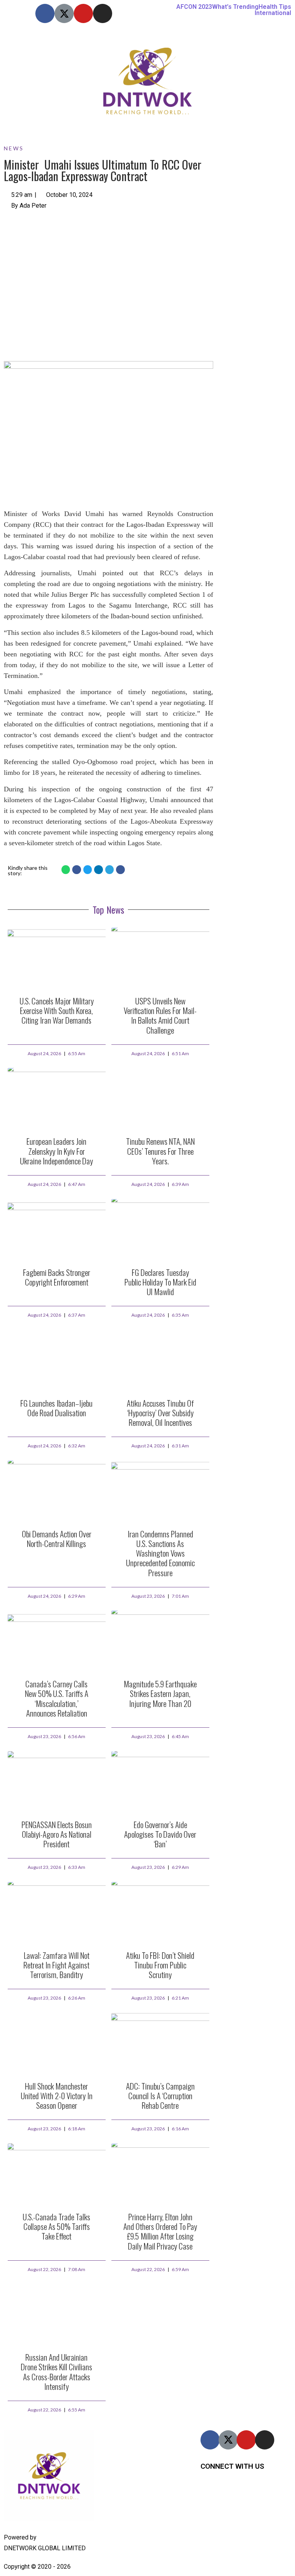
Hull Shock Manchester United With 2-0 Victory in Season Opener (57, 2096)
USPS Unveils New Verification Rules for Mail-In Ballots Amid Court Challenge (160, 1015)
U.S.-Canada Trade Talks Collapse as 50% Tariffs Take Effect (56, 2226)
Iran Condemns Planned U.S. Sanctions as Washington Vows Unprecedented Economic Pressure (160, 1553)
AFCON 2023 (194, 7)
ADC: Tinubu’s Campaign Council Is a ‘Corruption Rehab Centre (160, 2096)
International (273, 13)
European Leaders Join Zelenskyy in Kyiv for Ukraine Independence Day (56, 1151)
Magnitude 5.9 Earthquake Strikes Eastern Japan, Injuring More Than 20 (160, 1693)
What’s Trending (235, 7)
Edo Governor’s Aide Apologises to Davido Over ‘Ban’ (160, 1834)
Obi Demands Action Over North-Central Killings (57, 1539)
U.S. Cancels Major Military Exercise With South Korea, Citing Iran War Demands (57, 1010)
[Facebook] (45, 13)
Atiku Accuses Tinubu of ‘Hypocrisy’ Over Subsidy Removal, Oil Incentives (160, 1413)
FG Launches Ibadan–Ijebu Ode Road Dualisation (56, 1408)
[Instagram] (103, 13)
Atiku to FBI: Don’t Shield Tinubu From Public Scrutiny (160, 1965)
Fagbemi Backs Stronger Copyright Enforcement (57, 1277)
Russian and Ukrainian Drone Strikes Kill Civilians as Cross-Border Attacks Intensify (56, 2372)
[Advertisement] (109, 276)
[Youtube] (83, 13)
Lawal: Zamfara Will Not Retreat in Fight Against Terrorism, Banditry (56, 1965)
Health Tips (275, 7)
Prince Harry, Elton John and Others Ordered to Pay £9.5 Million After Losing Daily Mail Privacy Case (160, 2231)
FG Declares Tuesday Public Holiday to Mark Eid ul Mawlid (160, 1282)
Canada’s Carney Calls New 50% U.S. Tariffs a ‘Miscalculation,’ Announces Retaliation (57, 1698)
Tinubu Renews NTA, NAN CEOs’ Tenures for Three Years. (160, 1151)
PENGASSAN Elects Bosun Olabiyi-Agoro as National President (57, 1834)
